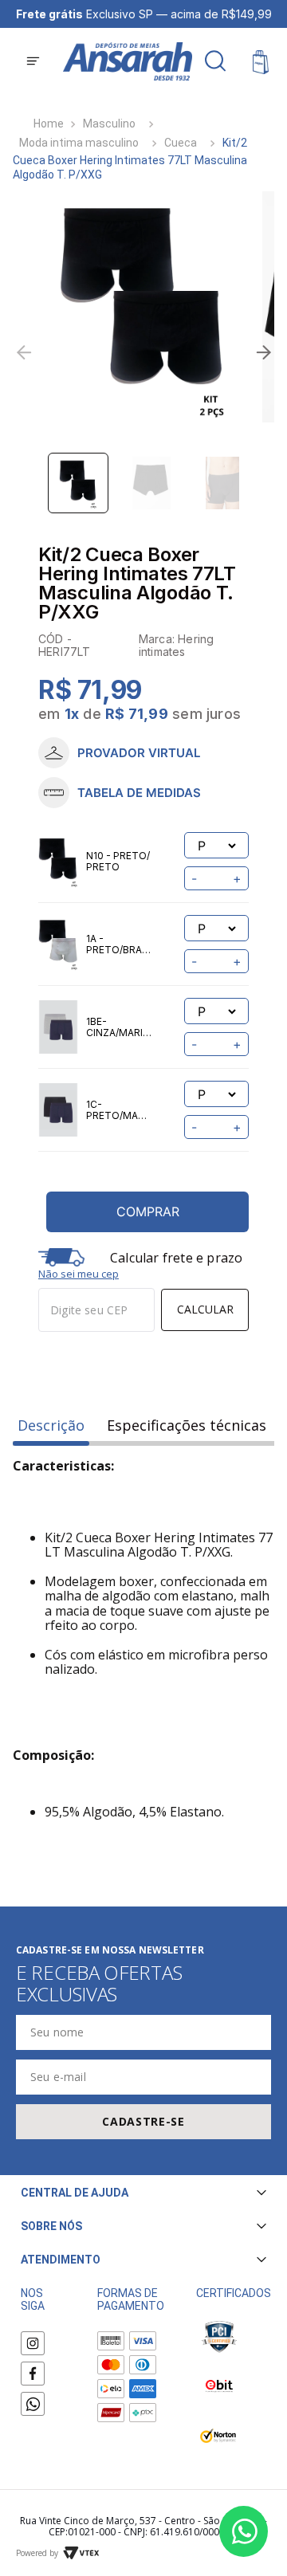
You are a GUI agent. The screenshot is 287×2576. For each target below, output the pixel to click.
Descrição (51, 1425)
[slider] (143, 307)
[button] (33, 63)
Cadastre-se (143, 2121)
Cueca (181, 143)
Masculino (109, 124)
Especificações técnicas (187, 1425)
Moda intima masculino (79, 143)
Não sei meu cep (79, 1274)
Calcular (205, 1309)
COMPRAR (148, 1211)
